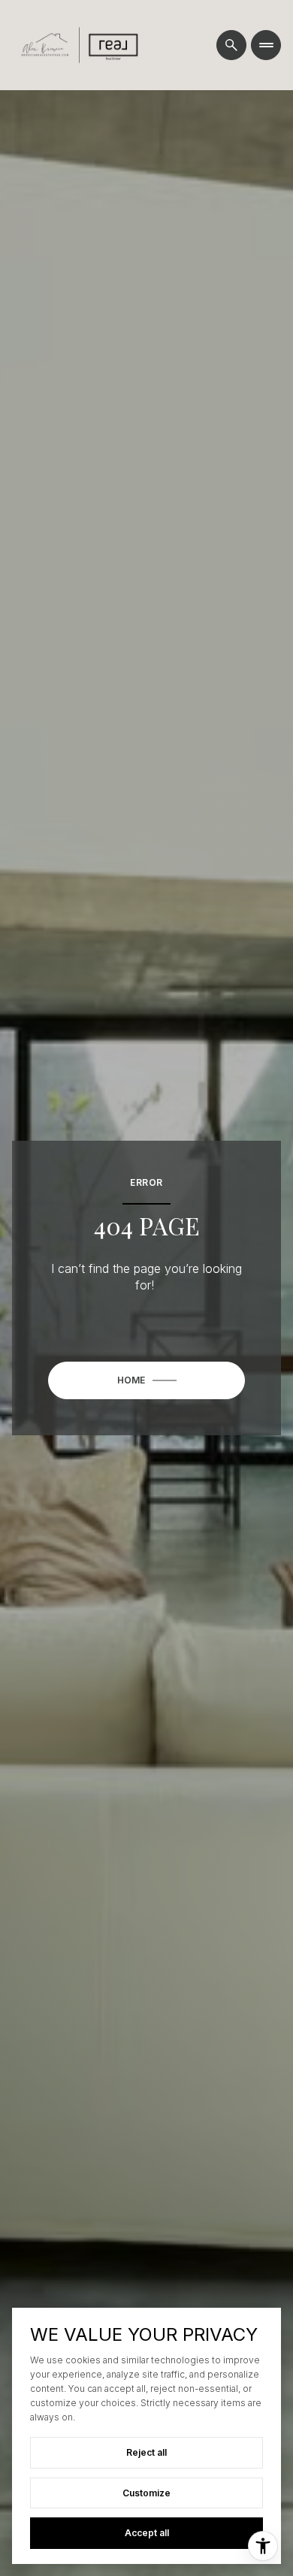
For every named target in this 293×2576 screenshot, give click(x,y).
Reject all (146, 2452)
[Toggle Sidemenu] (266, 45)
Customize (146, 2493)
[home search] (231, 45)
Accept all (147, 2533)
